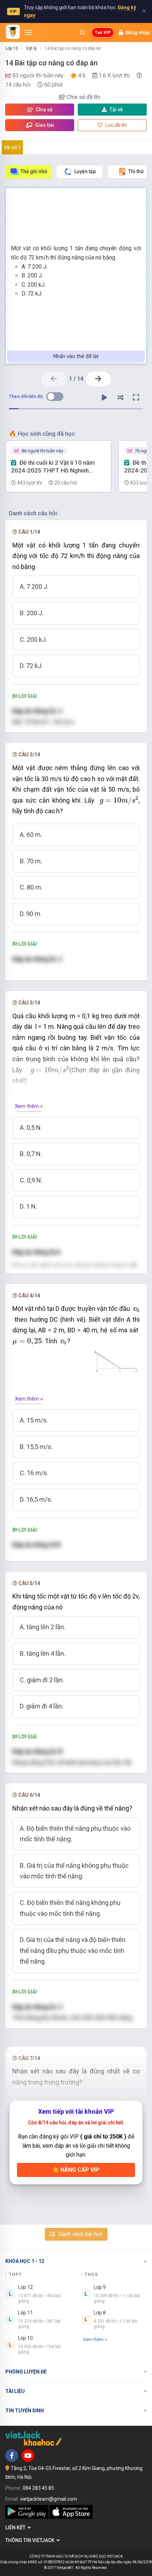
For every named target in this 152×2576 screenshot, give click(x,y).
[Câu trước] (54, 379)
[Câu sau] (98, 379)
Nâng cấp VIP (79, 2170)
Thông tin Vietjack (31, 2540)
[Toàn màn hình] (136, 398)
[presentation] (119, 800)
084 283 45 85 (38, 2488)
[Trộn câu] (120, 398)
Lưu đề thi (116, 125)
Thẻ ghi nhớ (34, 171)
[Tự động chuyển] (104, 398)
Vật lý (31, 48)
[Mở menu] (28, 33)
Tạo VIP (103, 33)
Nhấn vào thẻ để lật (76, 356)
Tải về (116, 110)
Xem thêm (93, 2339)
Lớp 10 (12, 48)
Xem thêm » (29, 1106)
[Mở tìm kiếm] (82, 33)
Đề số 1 (13, 147)
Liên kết (16, 2528)
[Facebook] (12, 2455)
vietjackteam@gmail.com (49, 2499)
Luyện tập (85, 171)
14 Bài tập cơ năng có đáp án (73, 48)
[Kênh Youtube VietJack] (28, 2455)
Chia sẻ (44, 110)
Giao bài (44, 125)
